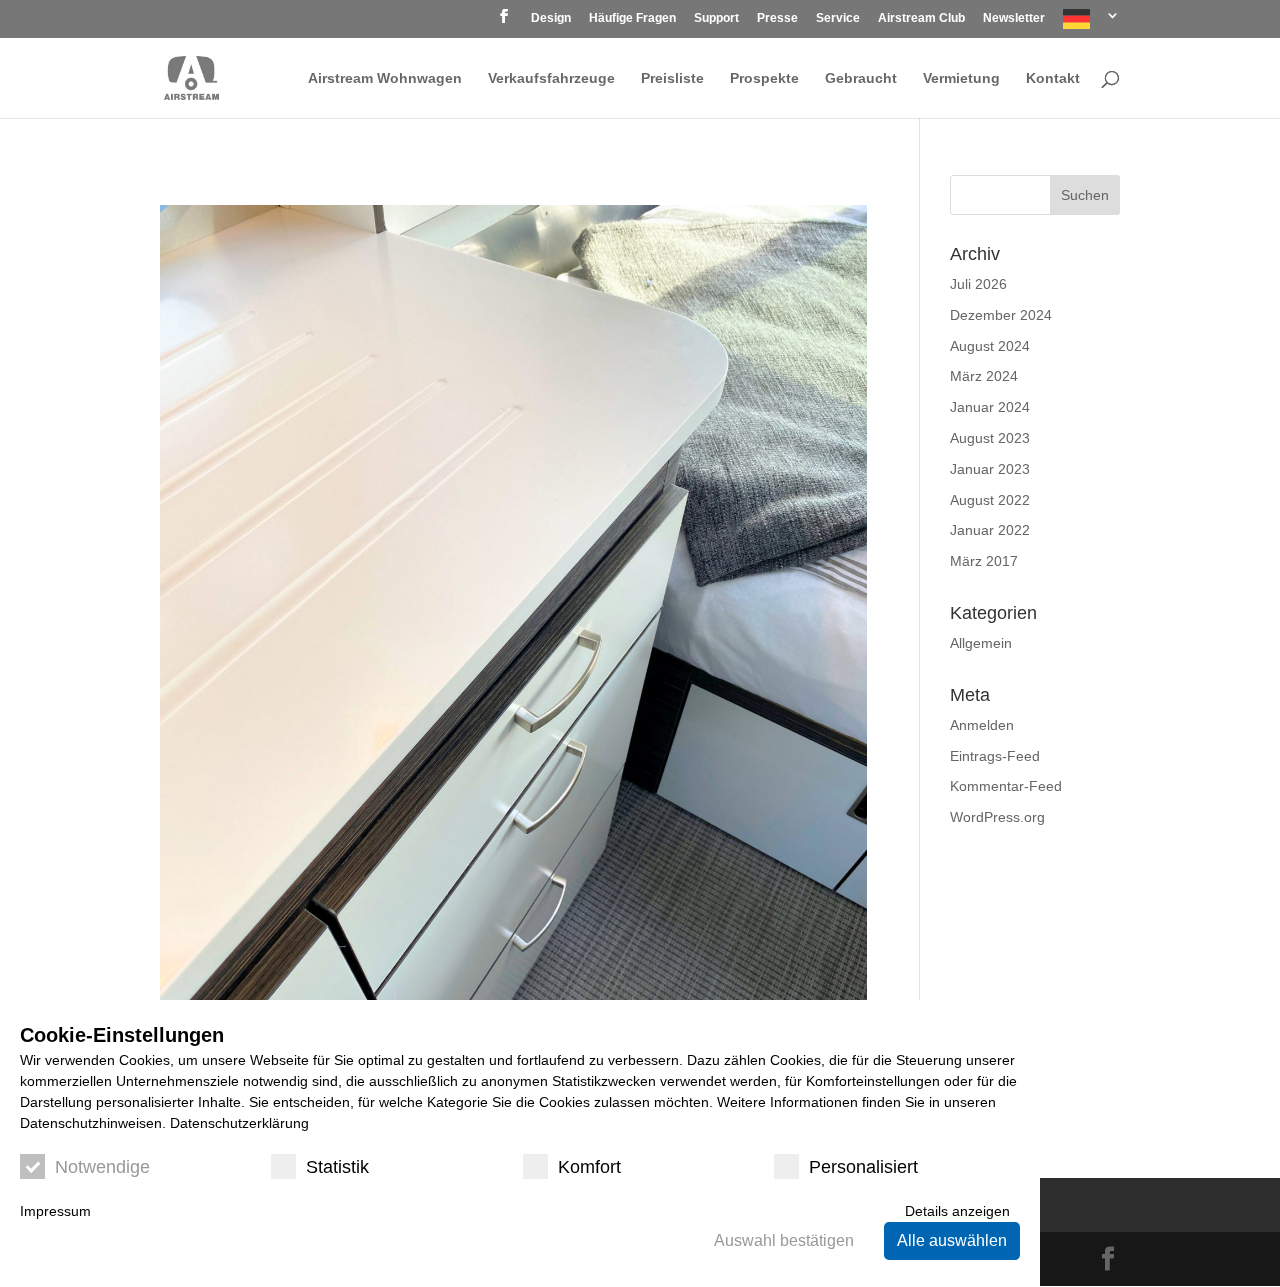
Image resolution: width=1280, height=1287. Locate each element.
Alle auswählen (952, 1240)
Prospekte (764, 78)
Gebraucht (861, 78)
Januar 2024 (990, 407)
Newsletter (1014, 18)
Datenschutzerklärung (239, 1123)
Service (838, 18)
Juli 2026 (978, 284)
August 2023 (990, 438)
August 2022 (990, 500)
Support (716, 18)
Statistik (337, 1167)
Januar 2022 (990, 530)
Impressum (55, 1211)
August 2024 (990, 346)
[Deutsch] (1091, 23)
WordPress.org (997, 817)
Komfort (589, 1167)
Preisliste (672, 78)
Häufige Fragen (632, 18)
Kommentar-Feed (1006, 786)
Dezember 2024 (1001, 315)
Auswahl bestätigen (784, 1240)
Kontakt (1053, 78)
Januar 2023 (990, 469)
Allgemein (981, 643)
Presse (777, 18)
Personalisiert (863, 1167)
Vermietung (961, 78)
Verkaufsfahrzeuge (551, 78)
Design (551, 18)
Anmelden (982, 725)
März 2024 (984, 376)
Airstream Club (921, 18)
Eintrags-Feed (995, 756)
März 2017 (984, 561)
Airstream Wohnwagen (385, 78)
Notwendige (102, 1167)
